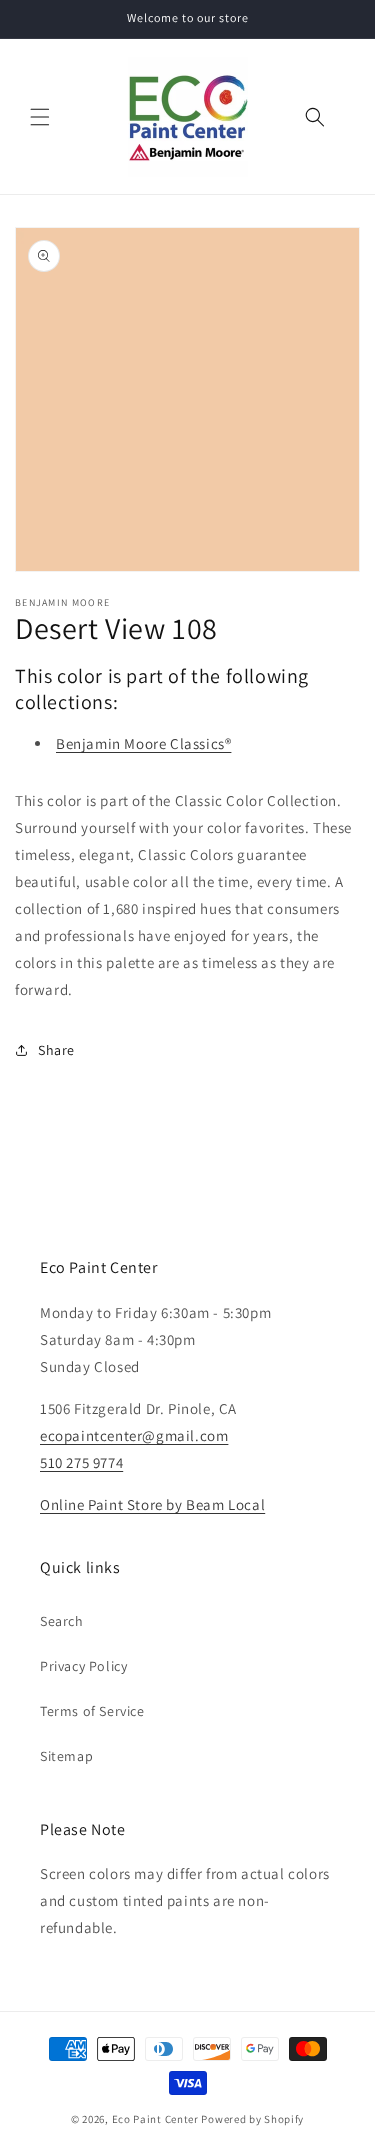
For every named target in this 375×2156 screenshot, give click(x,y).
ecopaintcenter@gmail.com (134, 1435)
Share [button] (56, 1050)
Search (62, 1621)
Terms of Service (92, 1711)
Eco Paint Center (155, 2119)
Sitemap (66, 1756)
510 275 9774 (81, 1462)
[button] (40, 117)
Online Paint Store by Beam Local (152, 1504)
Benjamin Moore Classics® (143, 743)
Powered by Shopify (252, 2119)
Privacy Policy (83, 1666)
